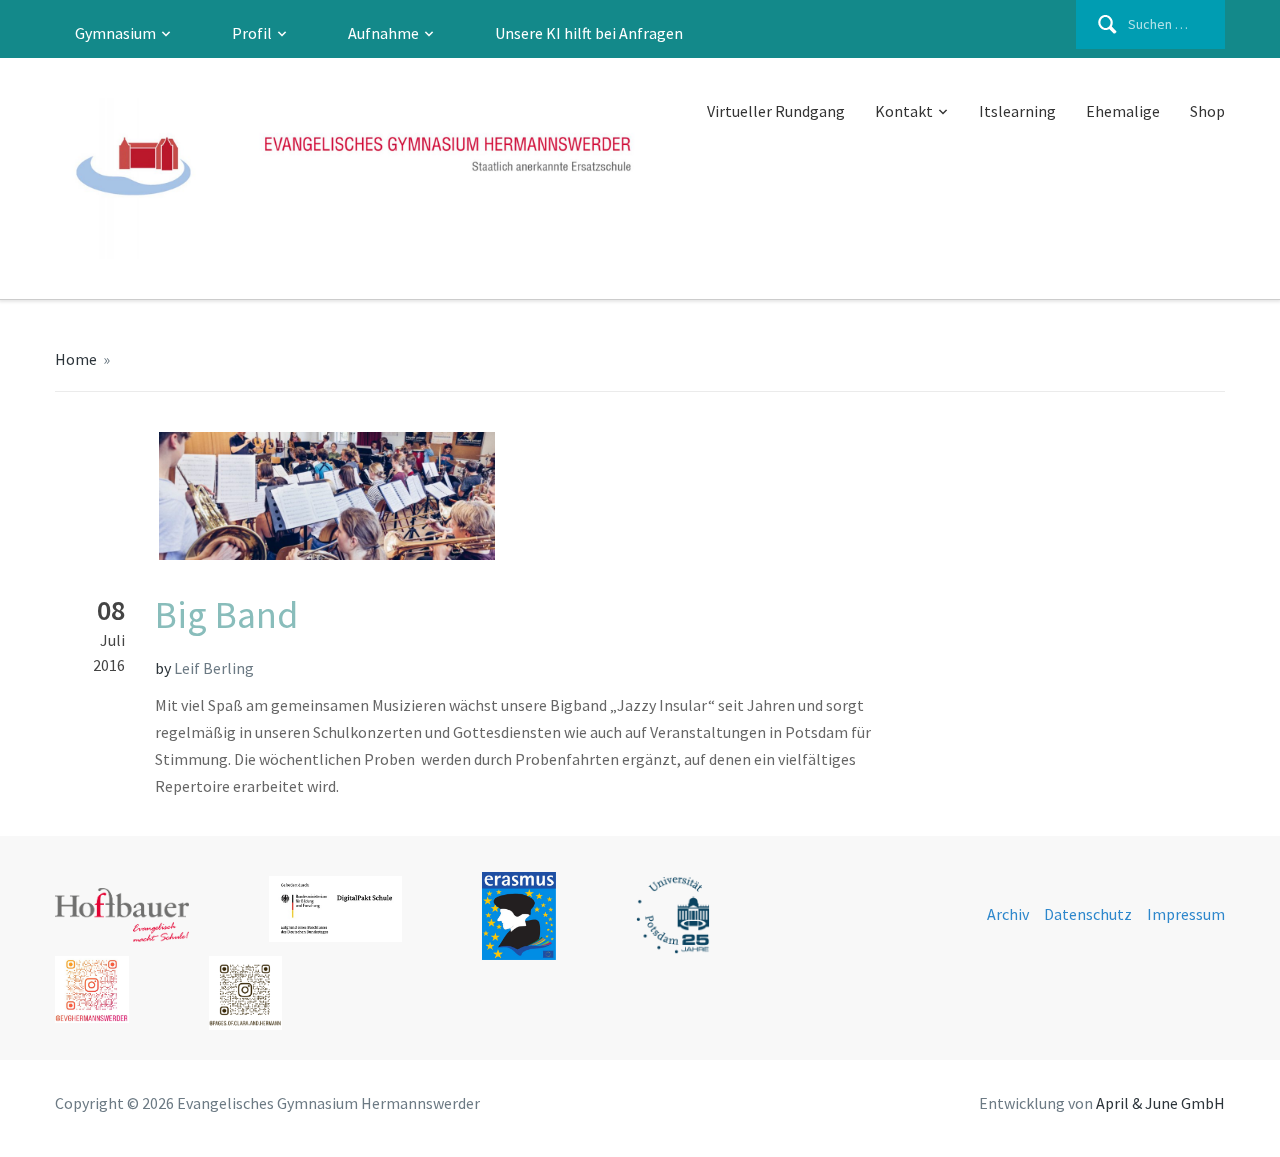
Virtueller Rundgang (776, 111)
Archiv (1008, 914)
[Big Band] (275, 494)
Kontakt (904, 111)
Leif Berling (214, 668)
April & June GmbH (1160, 1103)
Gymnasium (115, 33)
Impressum (1186, 914)
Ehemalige (1123, 111)
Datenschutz (1088, 914)
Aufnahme (383, 33)
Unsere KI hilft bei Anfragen (589, 33)
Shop (1207, 111)
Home (76, 359)
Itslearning (1017, 111)
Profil (252, 33)
